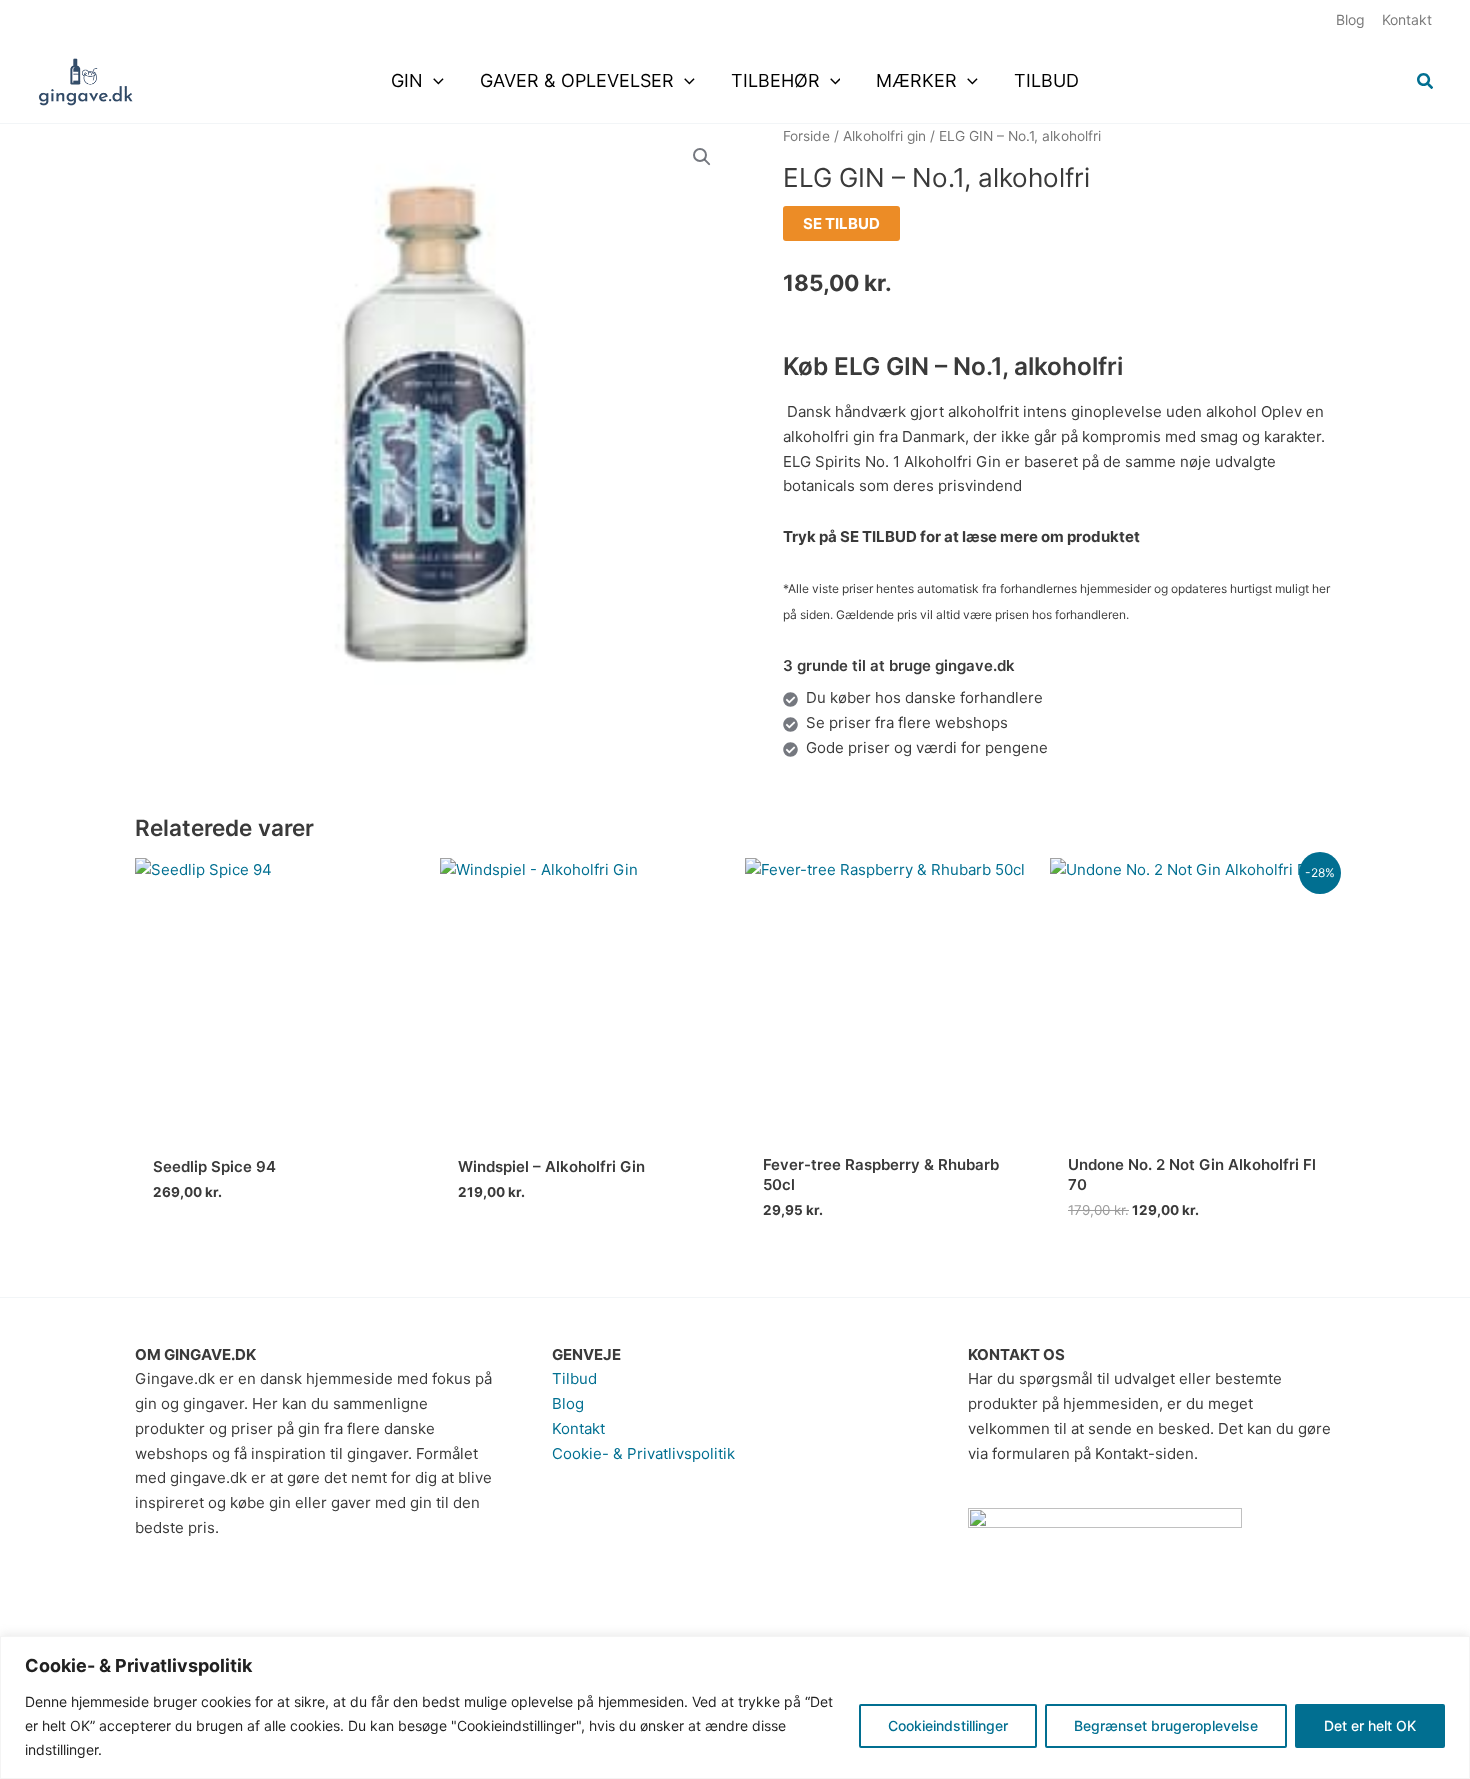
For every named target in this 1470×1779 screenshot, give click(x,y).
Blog (568, 1403)
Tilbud (574, 1378)
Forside (806, 136)
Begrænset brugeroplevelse (1166, 1725)
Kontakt (578, 1428)
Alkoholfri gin (884, 136)
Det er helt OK (1370, 1725)
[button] (433, 81)
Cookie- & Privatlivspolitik (643, 1453)
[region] (735, 1707)
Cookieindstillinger (948, 1725)
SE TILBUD (841, 223)
